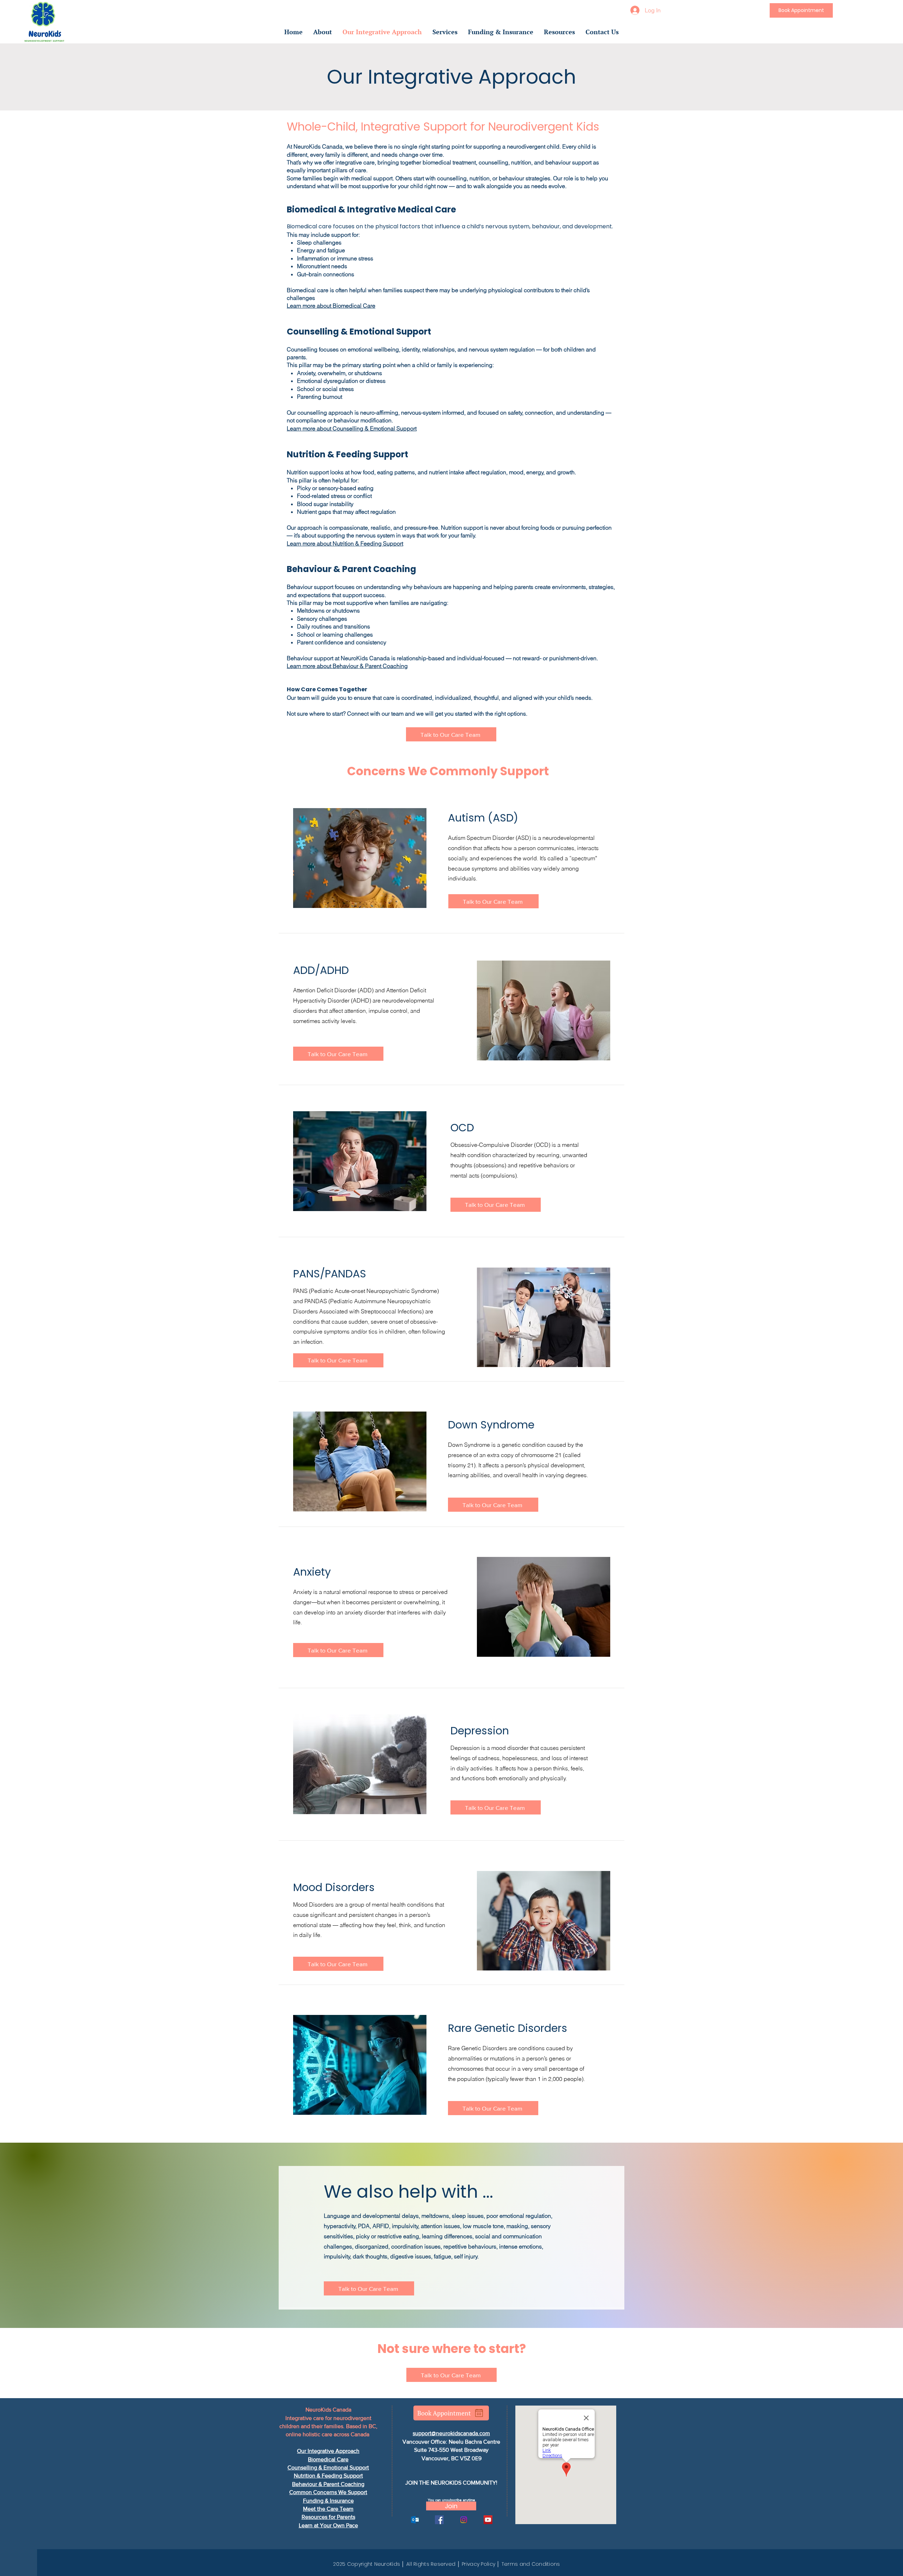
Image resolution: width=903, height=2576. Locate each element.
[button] (323, 32)
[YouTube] (488, 2520)
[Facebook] (439, 2520)
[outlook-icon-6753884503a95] (415, 2520)
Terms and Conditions (531, 2564)
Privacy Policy (478, 2564)
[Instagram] (464, 2520)
